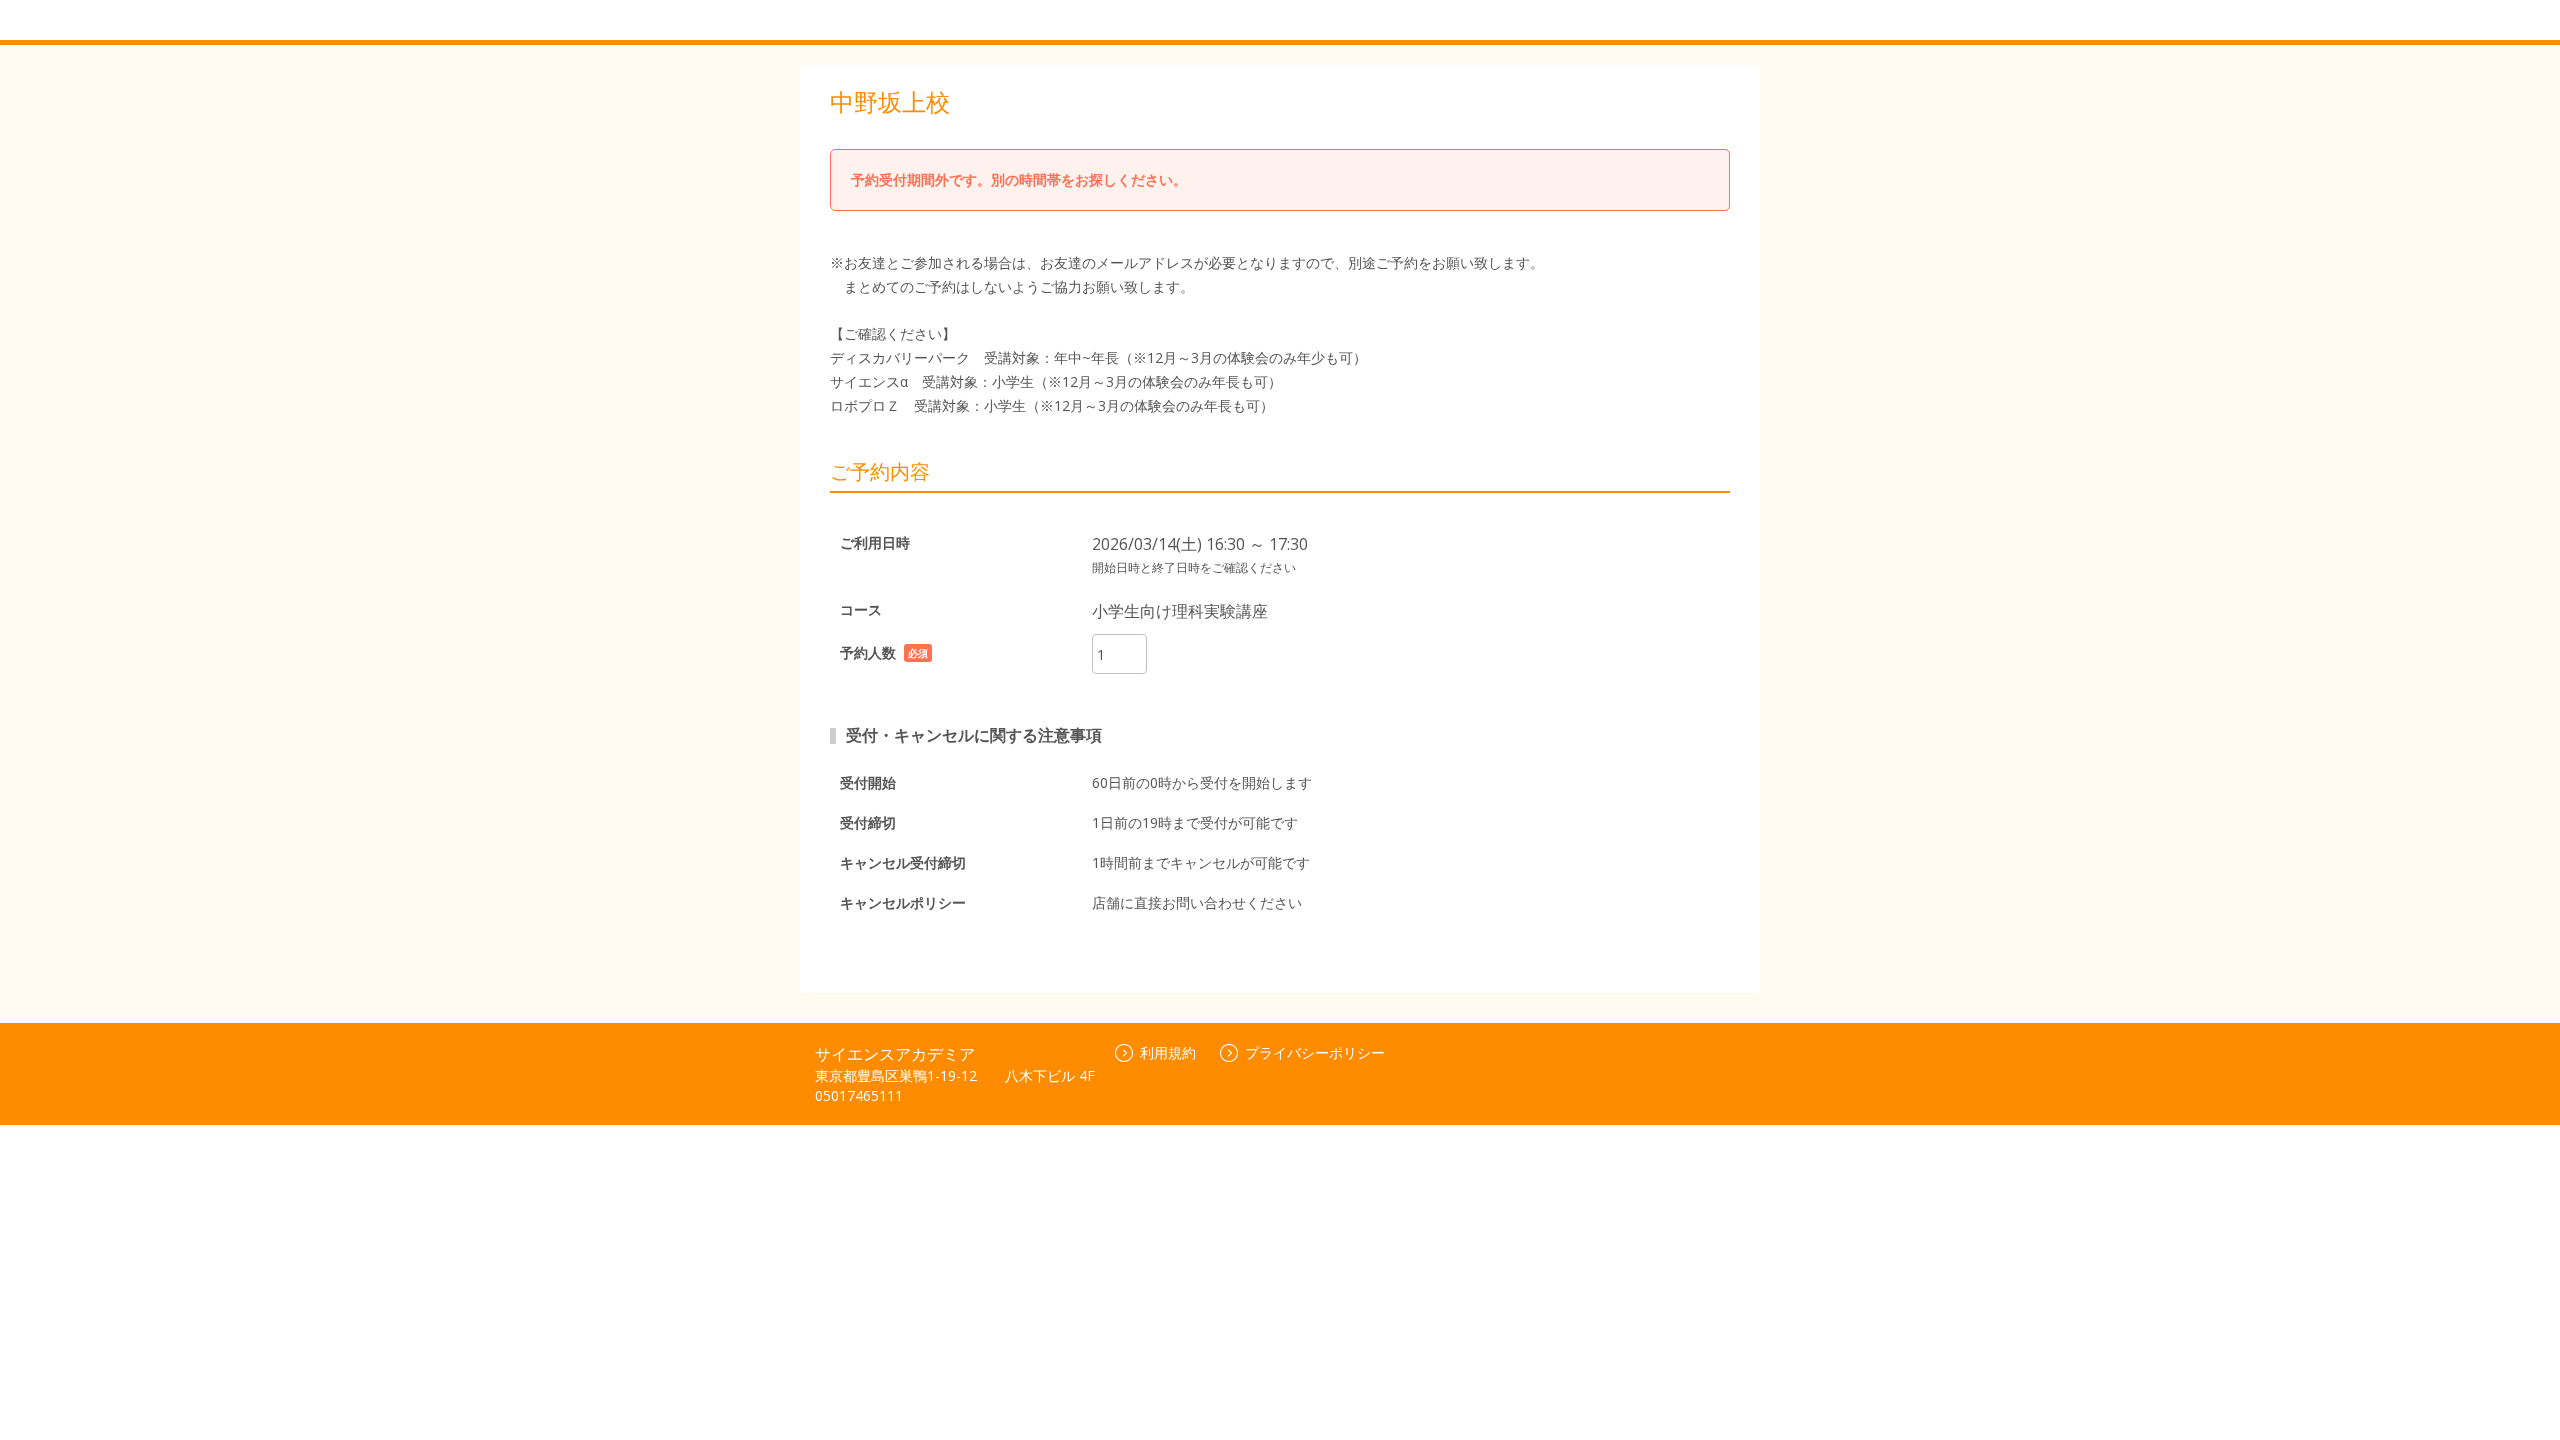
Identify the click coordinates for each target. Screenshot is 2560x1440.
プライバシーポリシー (1315, 1052)
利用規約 (1168, 1052)
